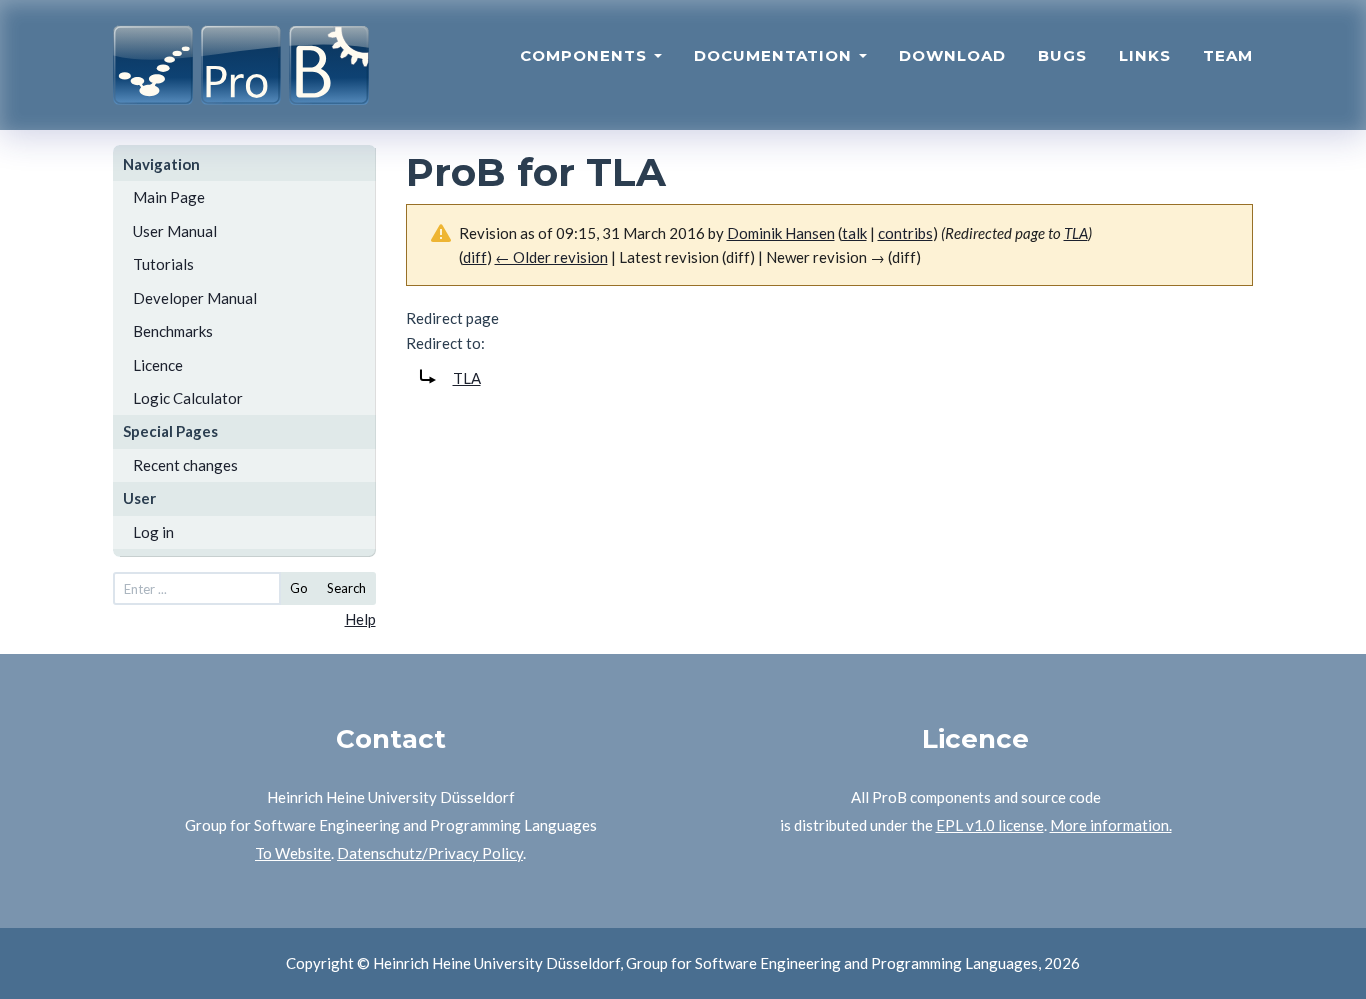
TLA (1076, 233)
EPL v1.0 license (990, 825)
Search (346, 588)
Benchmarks (173, 331)
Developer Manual (195, 298)
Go (299, 588)
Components (586, 55)
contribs (905, 233)
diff (475, 257)
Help (360, 619)
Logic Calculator (188, 398)
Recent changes (185, 465)
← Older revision (551, 257)
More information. (1111, 825)
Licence (158, 365)
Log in (153, 532)
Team (1228, 55)
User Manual (175, 231)
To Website (293, 853)
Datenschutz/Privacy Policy (430, 853)
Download (952, 55)
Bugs (1062, 55)
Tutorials (163, 264)
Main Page (169, 197)
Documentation (775, 55)
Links (1145, 55)
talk (854, 233)
